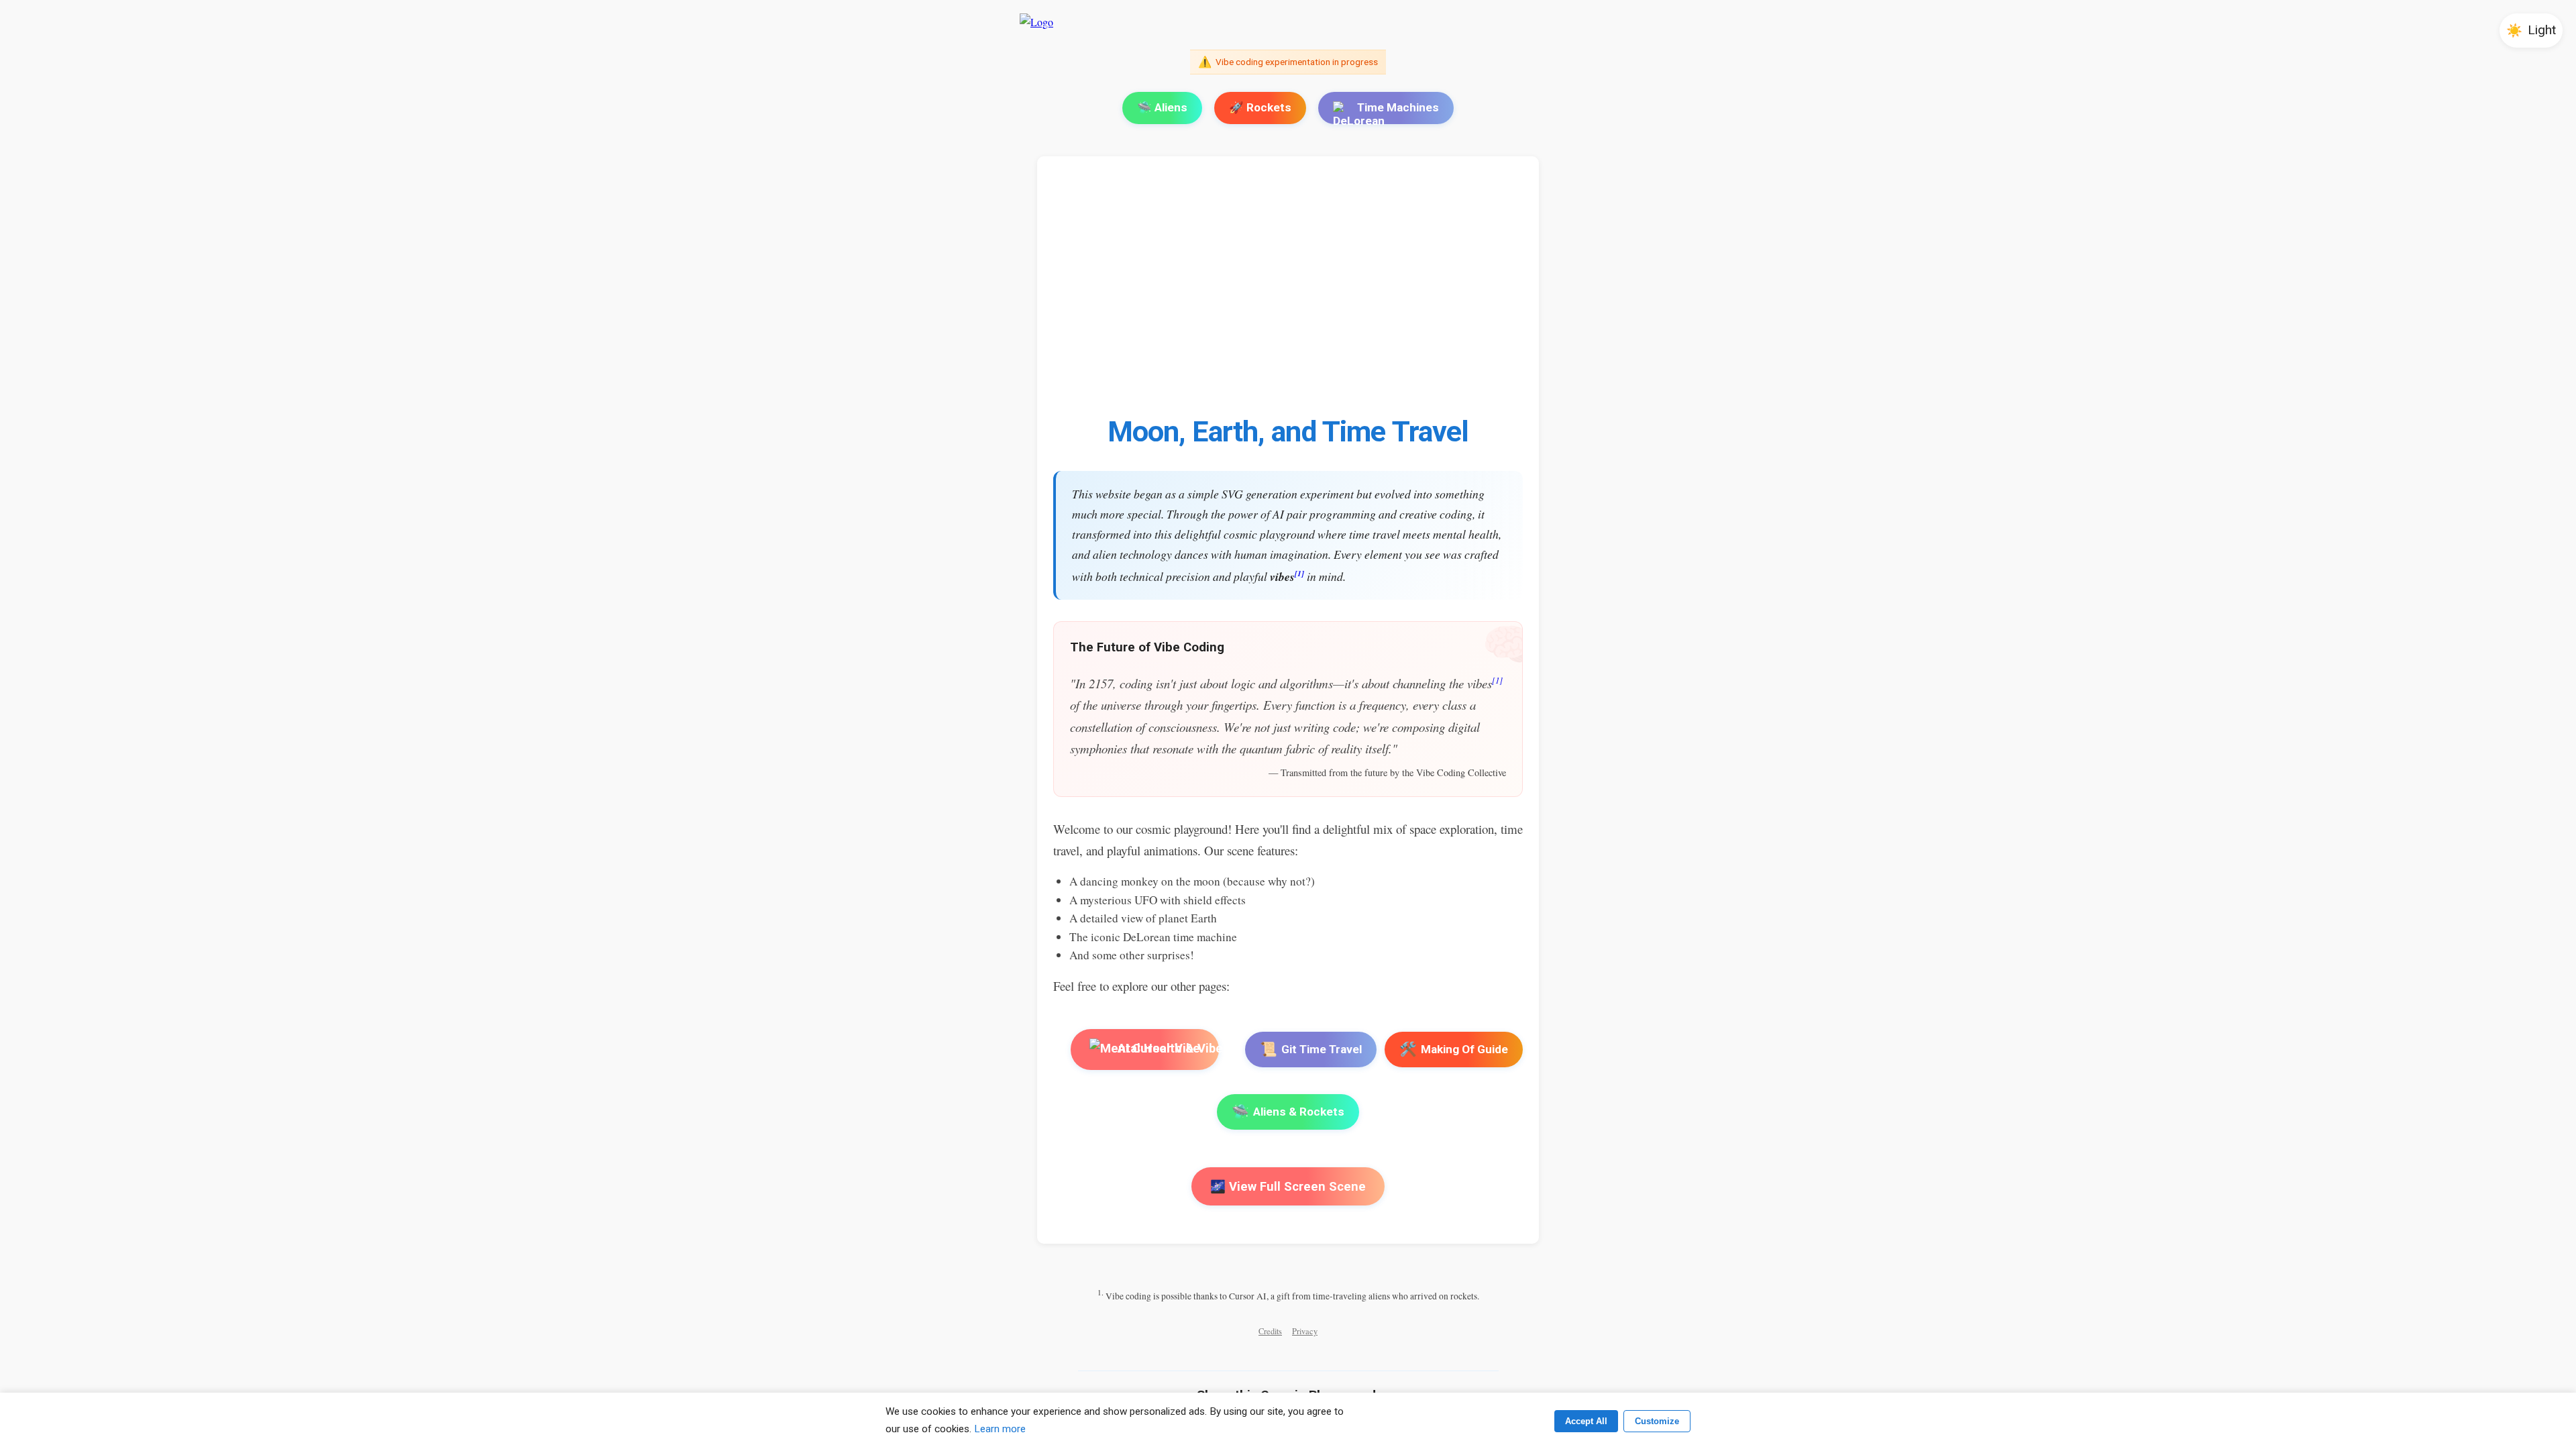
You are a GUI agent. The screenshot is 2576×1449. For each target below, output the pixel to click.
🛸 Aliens (1162, 107)
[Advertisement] (1456, 293)
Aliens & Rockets (1288, 1112)
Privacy (1305, 1331)
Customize (1657, 1421)
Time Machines (1398, 107)
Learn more (1000, 1429)
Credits (1270, 1331)
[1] (1299, 573)
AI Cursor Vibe (1158, 1049)
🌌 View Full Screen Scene (1288, 1186)
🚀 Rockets (1260, 107)
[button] (2531, 31)
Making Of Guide (1454, 1049)
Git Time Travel (1311, 1049)
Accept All (1586, 1421)
